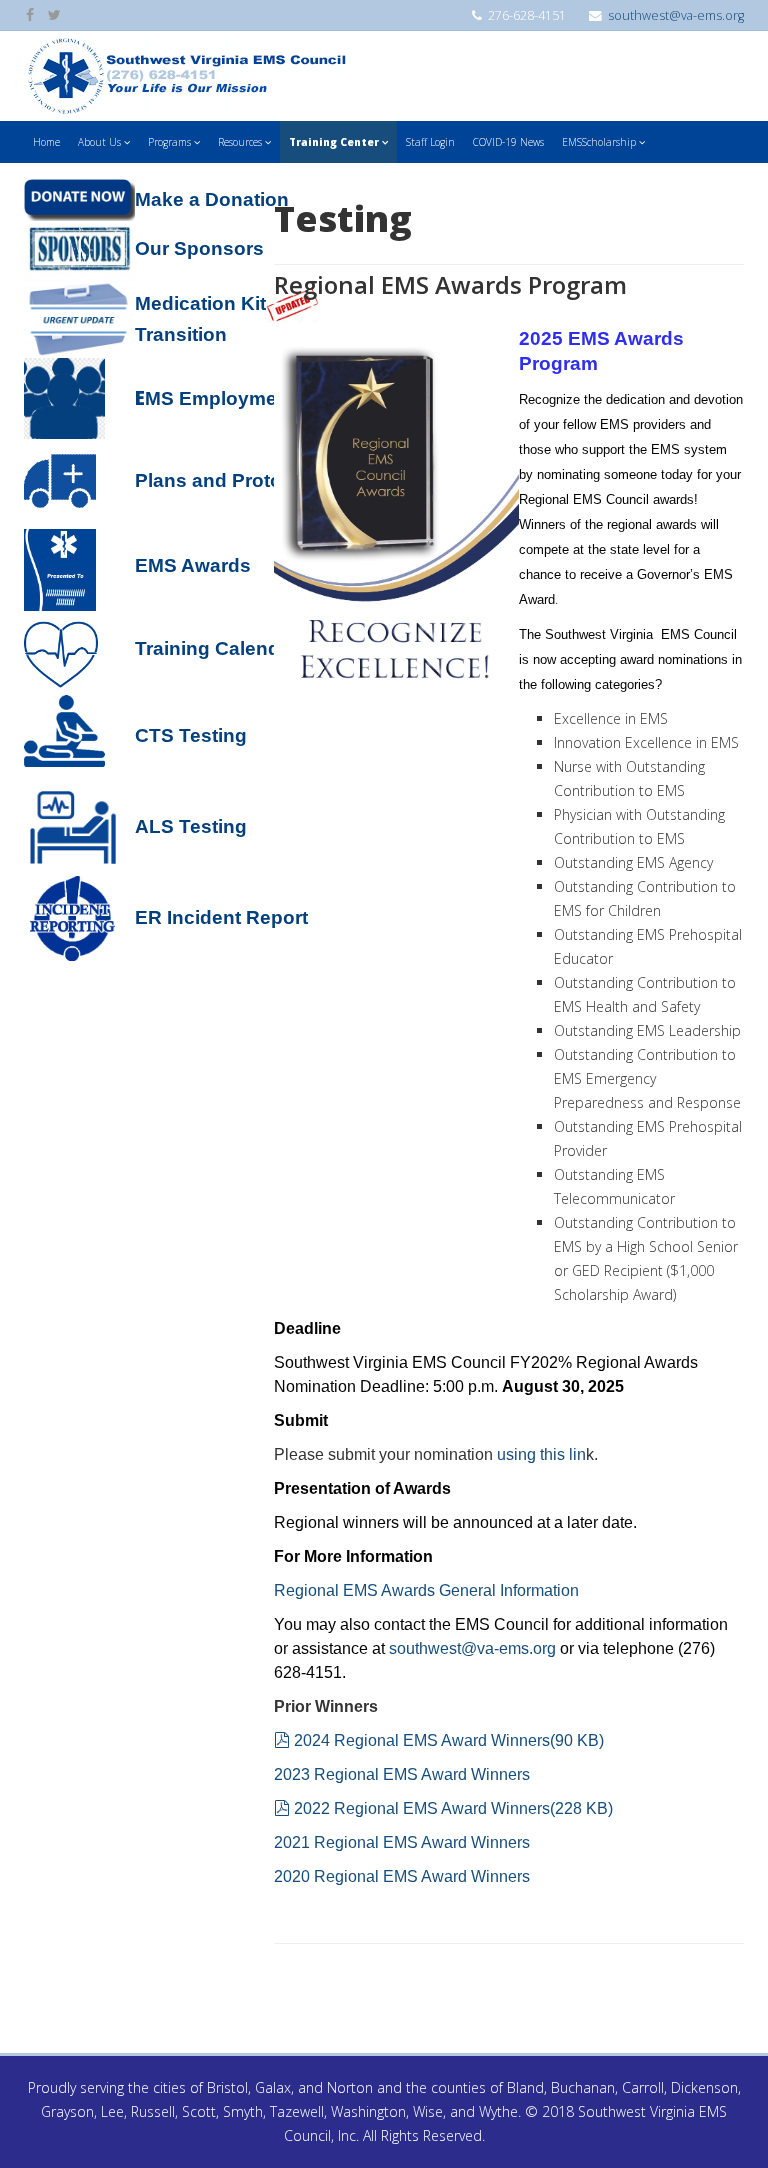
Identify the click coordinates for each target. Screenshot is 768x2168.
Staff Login (430, 142)
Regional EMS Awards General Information (426, 1590)
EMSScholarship (599, 142)
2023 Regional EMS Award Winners (402, 1774)
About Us (99, 142)
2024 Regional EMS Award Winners (448, 1740)
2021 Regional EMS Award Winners (402, 1842)
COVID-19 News (508, 142)
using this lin (541, 1454)
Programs (169, 142)
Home (46, 142)
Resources (240, 142)
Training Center (334, 142)
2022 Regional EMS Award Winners (453, 1808)
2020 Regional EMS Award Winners (402, 1876)
